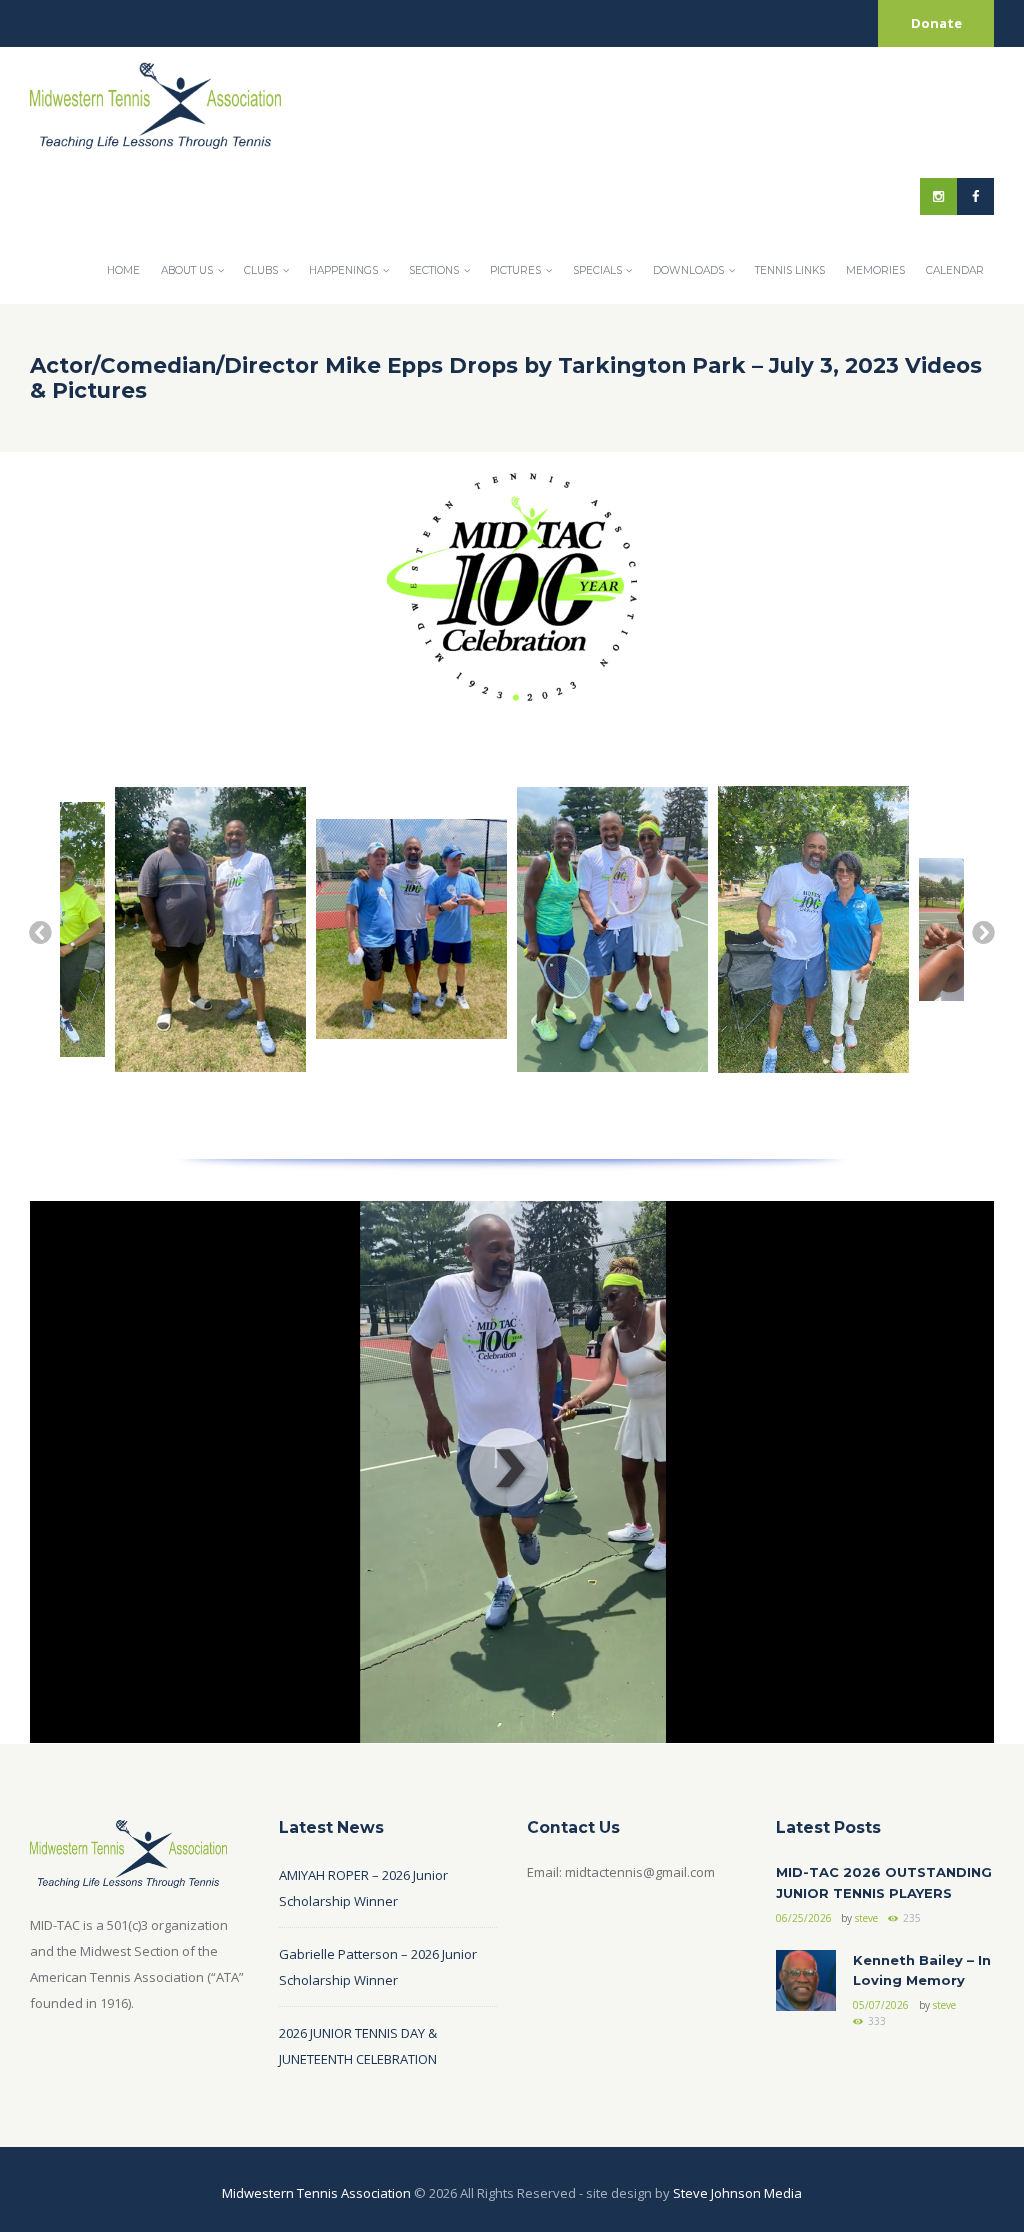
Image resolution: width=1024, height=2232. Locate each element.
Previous (39, 931)
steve (866, 1918)
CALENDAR (955, 270)
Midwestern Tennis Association (316, 2193)
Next (982, 931)
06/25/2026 (804, 1918)
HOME (123, 270)
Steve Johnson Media (737, 2193)
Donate (936, 23)
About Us (187, 270)
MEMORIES (875, 270)
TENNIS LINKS (790, 270)
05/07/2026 (881, 2005)
